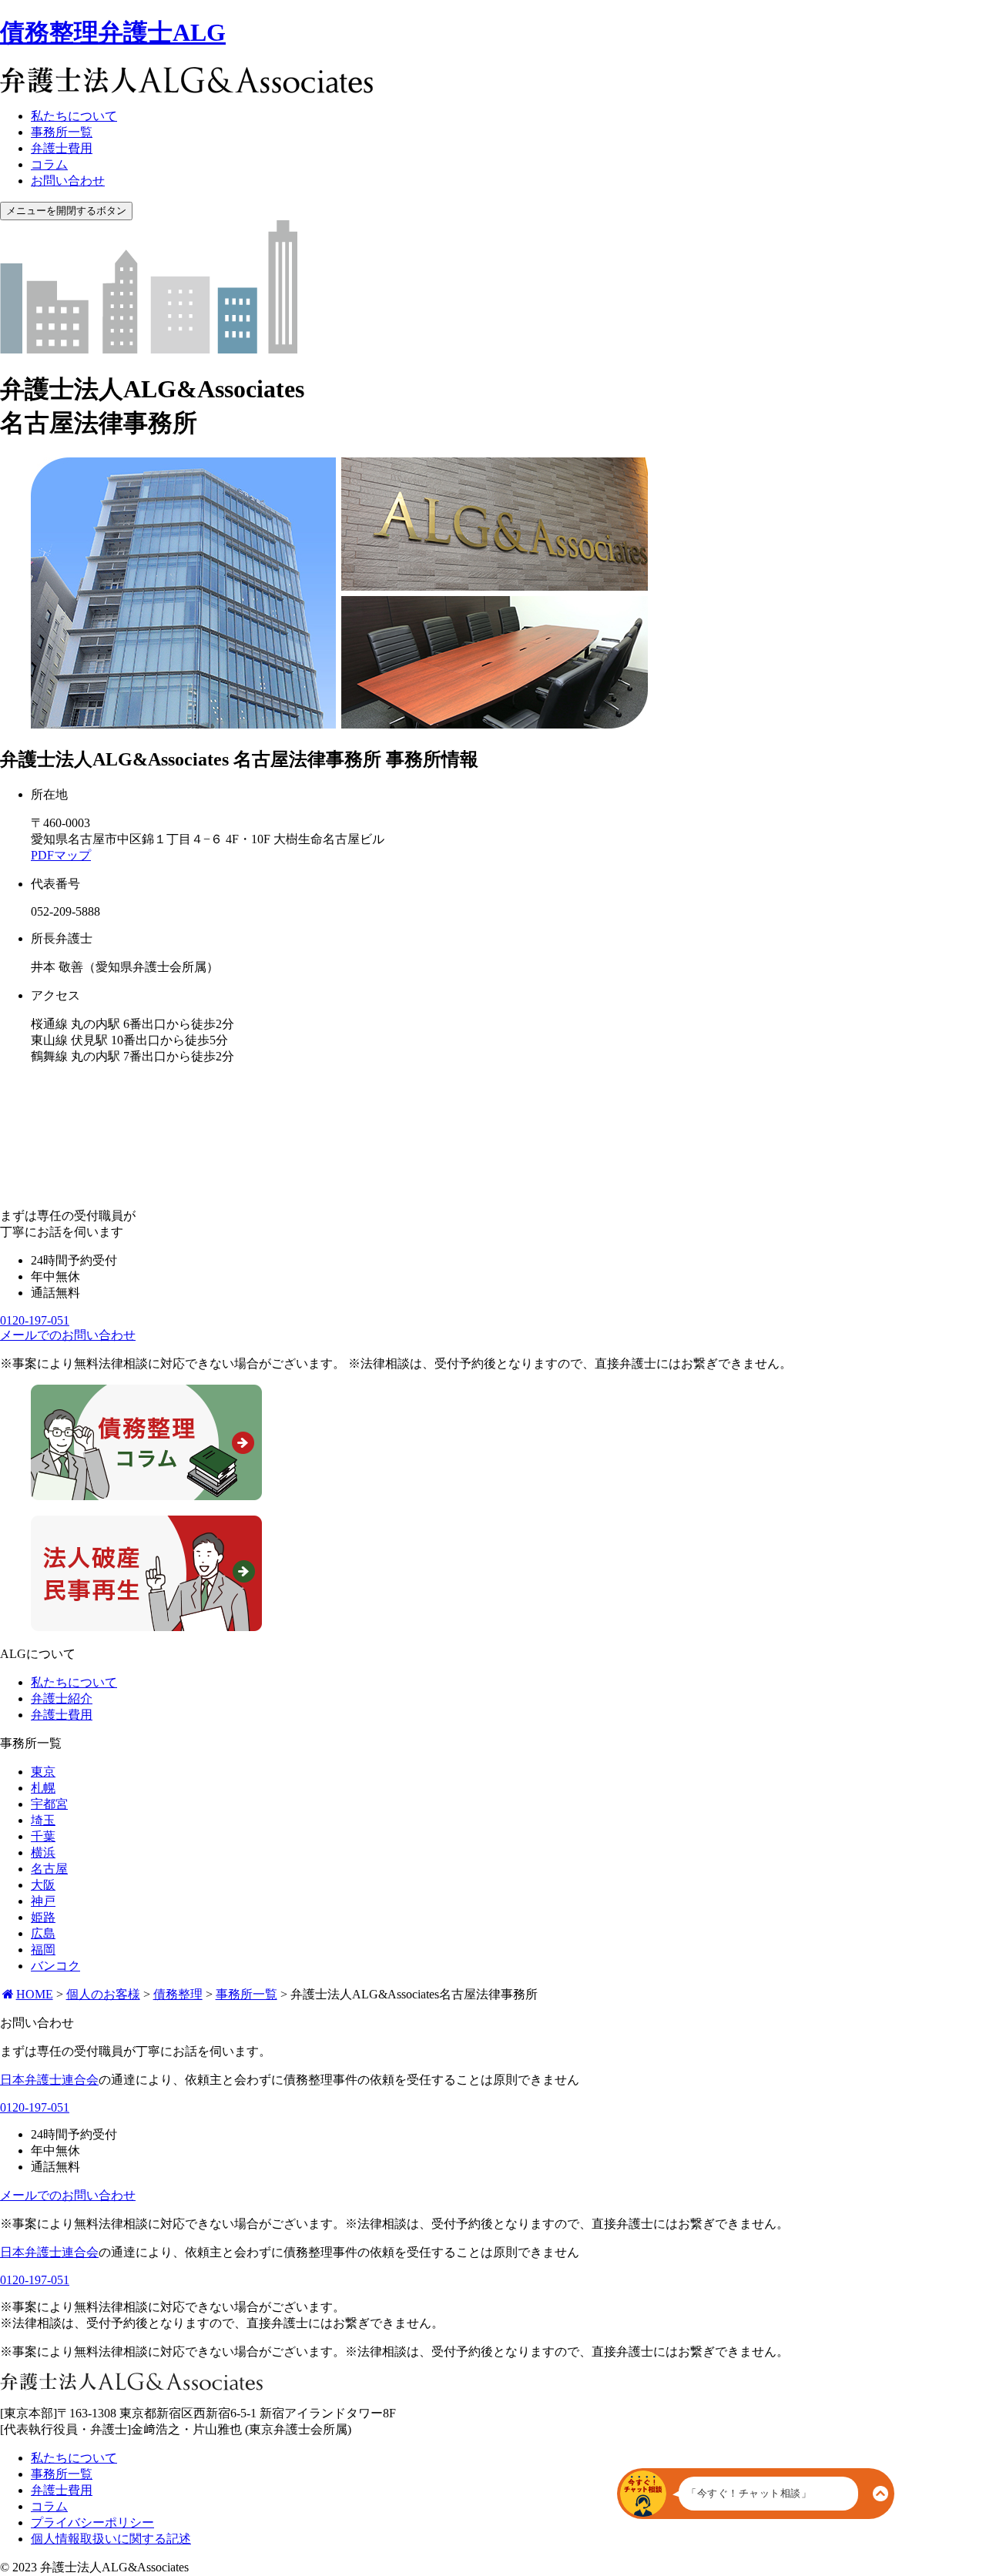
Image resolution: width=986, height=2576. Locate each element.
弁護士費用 (62, 148)
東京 (43, 1772)
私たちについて (74, 116)
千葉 (43, 1836)
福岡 (43, 1950)
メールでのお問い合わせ (68, 1335)
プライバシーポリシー (92, 2522)
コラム (49, 164)
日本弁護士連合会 (49, 2080)
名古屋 (49, 1869)
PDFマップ (61, 855)
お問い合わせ (68, 181)
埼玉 (43, 1820)
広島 (43, 1933)
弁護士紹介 (62, 1698)
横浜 (43, 1852)
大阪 (43, 1885)
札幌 (43, 1788)
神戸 (43, 1901)
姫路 (43, 1917)
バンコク (55, 1966)
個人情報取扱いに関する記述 (111, 2539)
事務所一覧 (62, 132)
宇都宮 (49, 1804)
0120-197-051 (35, 1320)
